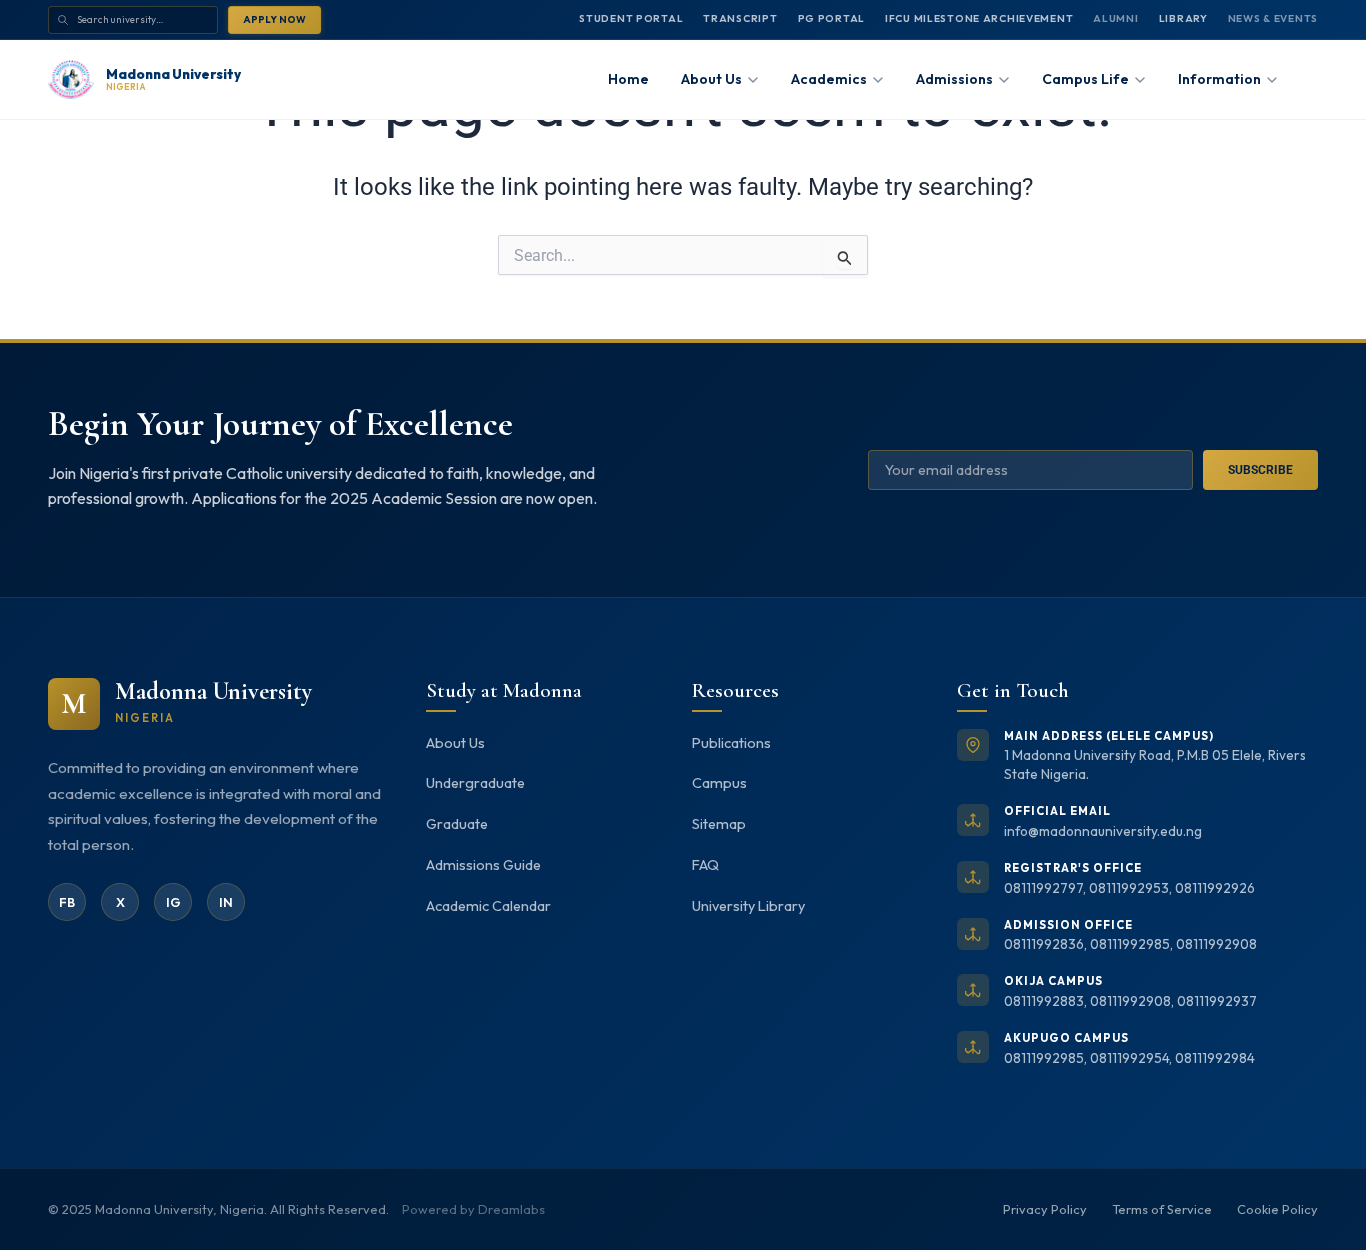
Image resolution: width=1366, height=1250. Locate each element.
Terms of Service (1162, 1209)
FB (67, 902)
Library (1183, 18)
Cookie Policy (1277, 1209)
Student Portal (631, 18)
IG (173, 902)
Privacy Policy (1045, 1209)
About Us (455, 743)
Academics (829, 79)
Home (628, 79)
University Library (748, 906)
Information (1219, 79)
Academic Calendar (488, 906)
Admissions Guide (483, 865)
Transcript (740, 18)
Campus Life (1085, 79)
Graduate (457, 824)
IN (226, 902)
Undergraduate (475, 783)
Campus (719, 783)
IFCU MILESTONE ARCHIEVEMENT (979, 18)
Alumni (1115, 18)
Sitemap (719, 824)
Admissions (954, 79)
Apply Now (274, 19)
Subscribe (1260, 470)
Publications (731, 743)
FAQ (705, 865)
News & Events (1273, 18)
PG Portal (831, 18)
